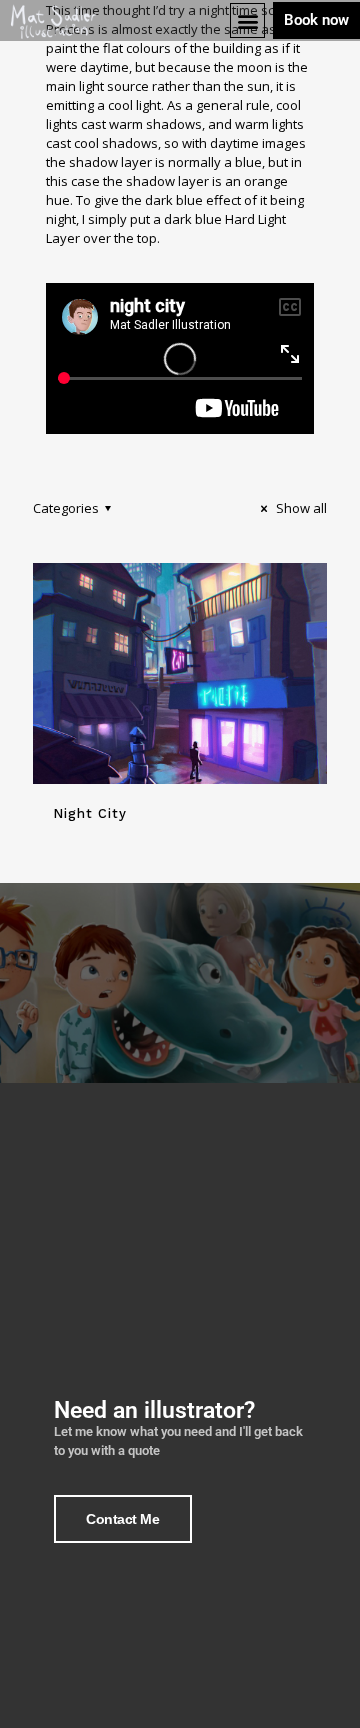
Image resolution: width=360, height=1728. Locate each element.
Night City (90, 813)
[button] (247, 20)
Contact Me (123, 1519)
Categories (66, 508)
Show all (300, 508)
